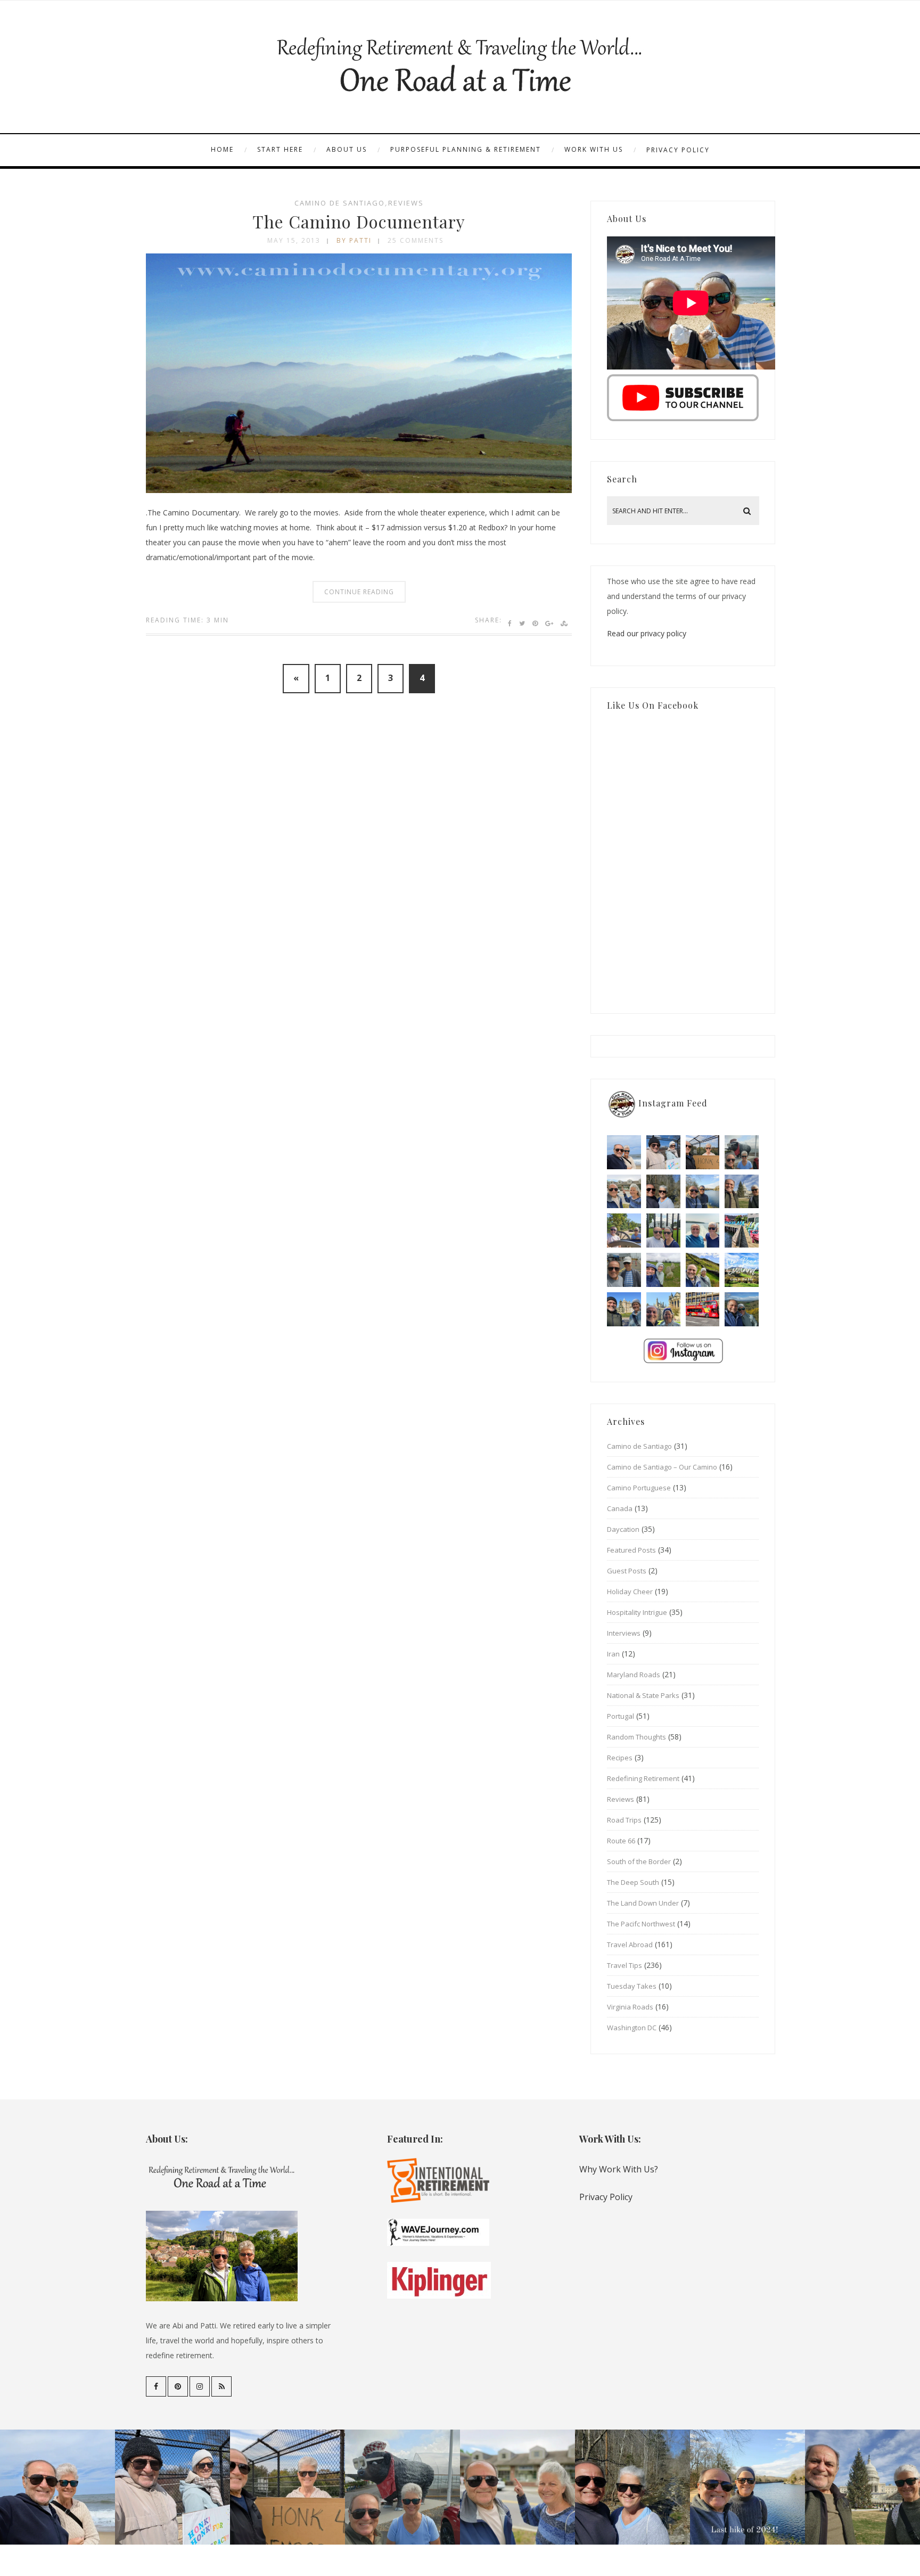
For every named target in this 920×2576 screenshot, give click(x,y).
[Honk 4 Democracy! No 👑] (703, 1152)
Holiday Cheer (630, 1591)
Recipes (620, 1758)
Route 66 (621, 1841)
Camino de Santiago (340, 203)
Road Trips (624, 1820)
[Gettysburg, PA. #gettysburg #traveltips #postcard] (624, 1230)
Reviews (406, 203)
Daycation (623, 1529)
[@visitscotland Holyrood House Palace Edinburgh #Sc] (624, 1309)
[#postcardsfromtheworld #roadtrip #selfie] (742, 1152)
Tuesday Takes (632, 1986)
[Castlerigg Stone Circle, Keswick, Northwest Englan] (663, 1270)
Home (222, 149)
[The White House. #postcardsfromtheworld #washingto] (663, 1230)
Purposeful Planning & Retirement (466, 149)
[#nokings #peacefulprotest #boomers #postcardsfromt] (663, 1152)
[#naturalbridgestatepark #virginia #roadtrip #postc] (663, 1192)
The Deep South (633, 1882)
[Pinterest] (178, 2386)
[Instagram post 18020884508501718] (742, 1270)
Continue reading (359, 592)
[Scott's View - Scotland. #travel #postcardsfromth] (742, 1309)
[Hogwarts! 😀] (663, 1309)
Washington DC (632, 2028)
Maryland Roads (634, 1675)
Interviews (624, 1633)
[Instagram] (200, 2386)
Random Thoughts (636, 1737)
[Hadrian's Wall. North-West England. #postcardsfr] (703, 1270)
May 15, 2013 (294, 240)
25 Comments (416, 240)
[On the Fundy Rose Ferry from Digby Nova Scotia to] (703, 1230)
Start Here (280, 149)
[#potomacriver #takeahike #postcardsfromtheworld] (703, 1192)
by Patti (354, 240)
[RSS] (221, 2386)
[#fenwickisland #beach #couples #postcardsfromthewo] (624, 1152)
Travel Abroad (630, 1945)
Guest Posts (627, 1571)
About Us (347, 149)
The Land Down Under (643, 1903)
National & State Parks (643, 1695)
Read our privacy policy (647, 633)
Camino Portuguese (639, 1488)
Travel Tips (625, 1965)
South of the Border (639, 1861)
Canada (620, 1508)
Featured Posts (631, 1550)
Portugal (621, 1716)
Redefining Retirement (643, 1778)
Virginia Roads (630, 2007)
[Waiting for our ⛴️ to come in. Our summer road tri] (624, 1270)
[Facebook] (156, 2386)
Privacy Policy (678, 150)
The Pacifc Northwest (641, 1924)
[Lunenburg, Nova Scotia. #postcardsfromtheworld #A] (742, 1230)
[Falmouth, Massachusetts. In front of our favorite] (624, 1192)
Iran (613, 1654)
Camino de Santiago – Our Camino (662, 1467)
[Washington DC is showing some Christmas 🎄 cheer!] (742, 1192)
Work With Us (594, 149)
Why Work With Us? (619, 2169)
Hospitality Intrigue (637, 1612)
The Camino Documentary (359, 221)
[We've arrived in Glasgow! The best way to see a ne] (703, 1309)
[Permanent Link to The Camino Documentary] (359, 490)
